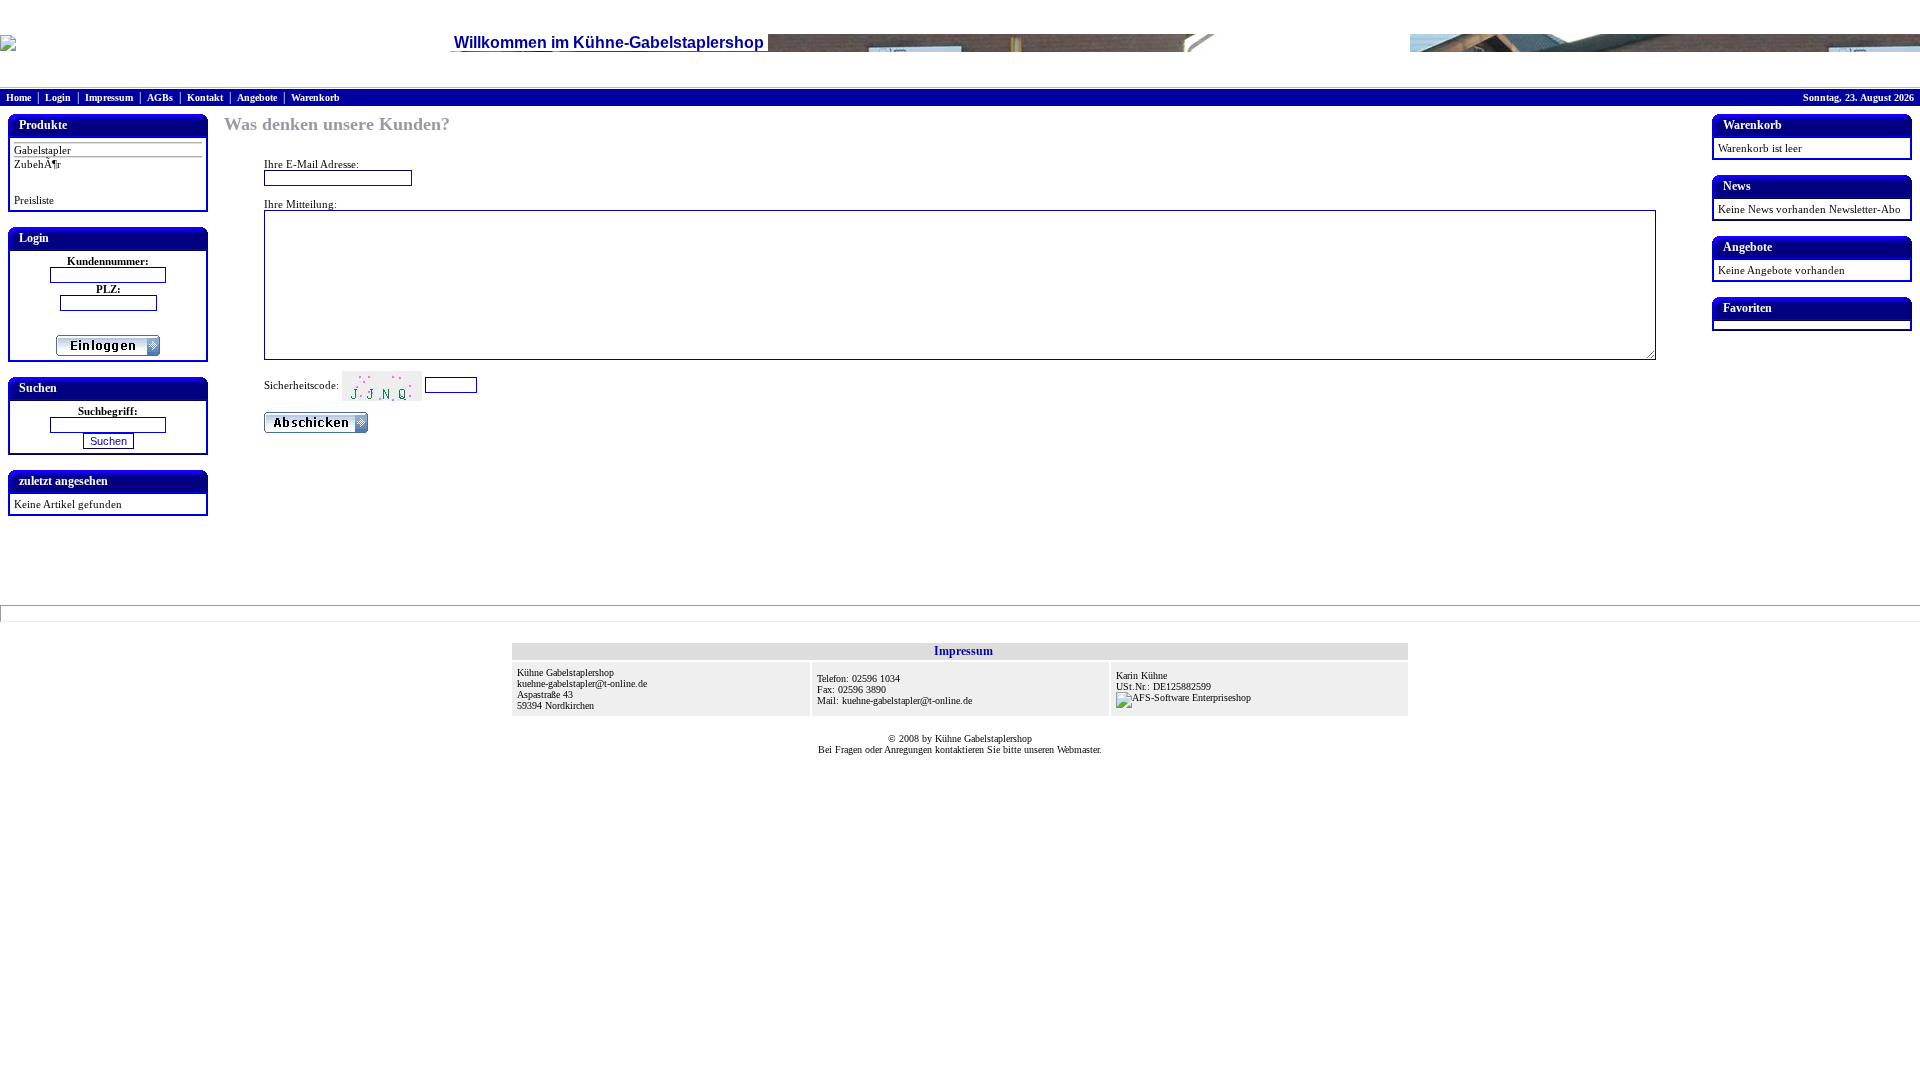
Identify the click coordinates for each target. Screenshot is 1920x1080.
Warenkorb (315, 97)
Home (18, 97)
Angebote (257, 97)
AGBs (160, 97)
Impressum (109, 97)
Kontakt (205, 97)
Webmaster (1078, 749)
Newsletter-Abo (1865, 209)
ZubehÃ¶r (37, 164)
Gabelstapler (42, 150)
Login (58, 97)
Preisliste (34, 200)
